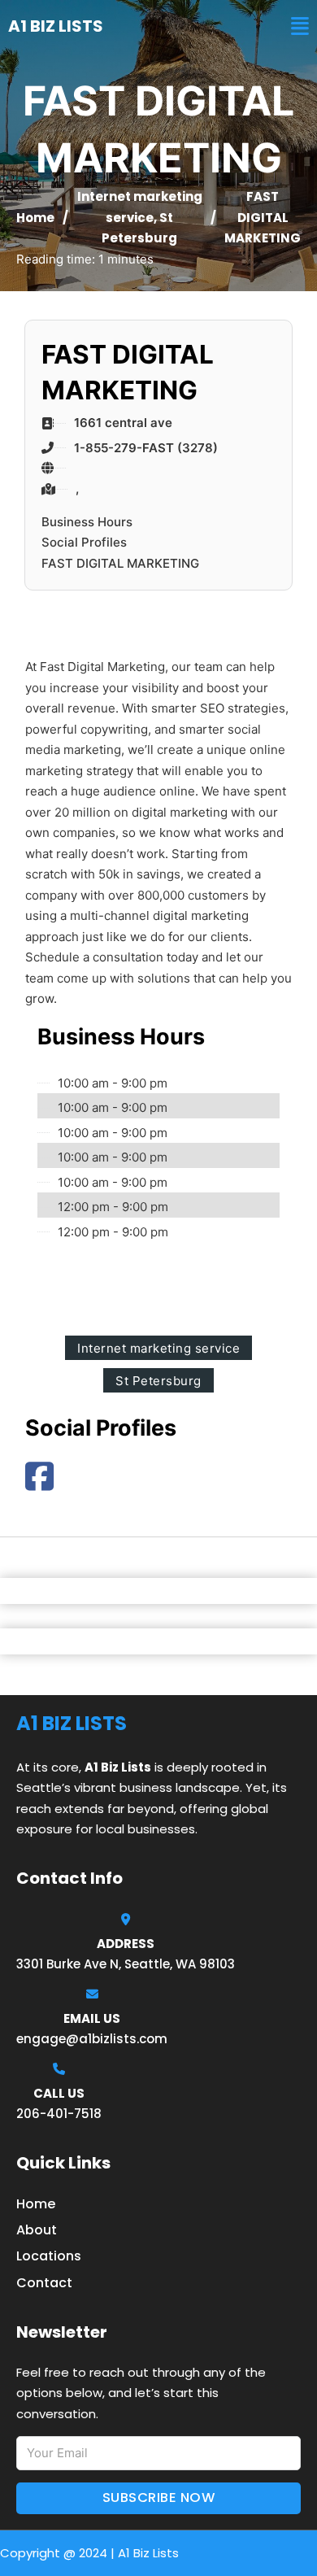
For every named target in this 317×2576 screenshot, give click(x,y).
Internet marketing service (158, 1348)
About (37, 2230)
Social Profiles (84, 542)
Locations (49, 2256)
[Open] (300, 26)
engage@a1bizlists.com (92, 2039)
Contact (44, 2283)
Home (35, 218)
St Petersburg (158, 1381)
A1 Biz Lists (56, 26)
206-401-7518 (59, 2114)
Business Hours (87, 522)
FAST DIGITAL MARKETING (120, 563)
